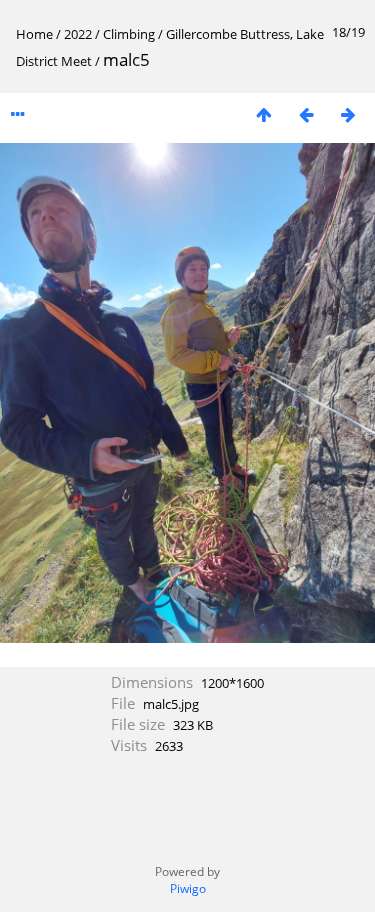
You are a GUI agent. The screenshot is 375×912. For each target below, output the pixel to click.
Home (34, 34)
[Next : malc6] (348, 114)
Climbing (129, 34)
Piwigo (188, 888)
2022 (78, 34)
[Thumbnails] (264, 114)
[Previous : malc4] (306, 114)
